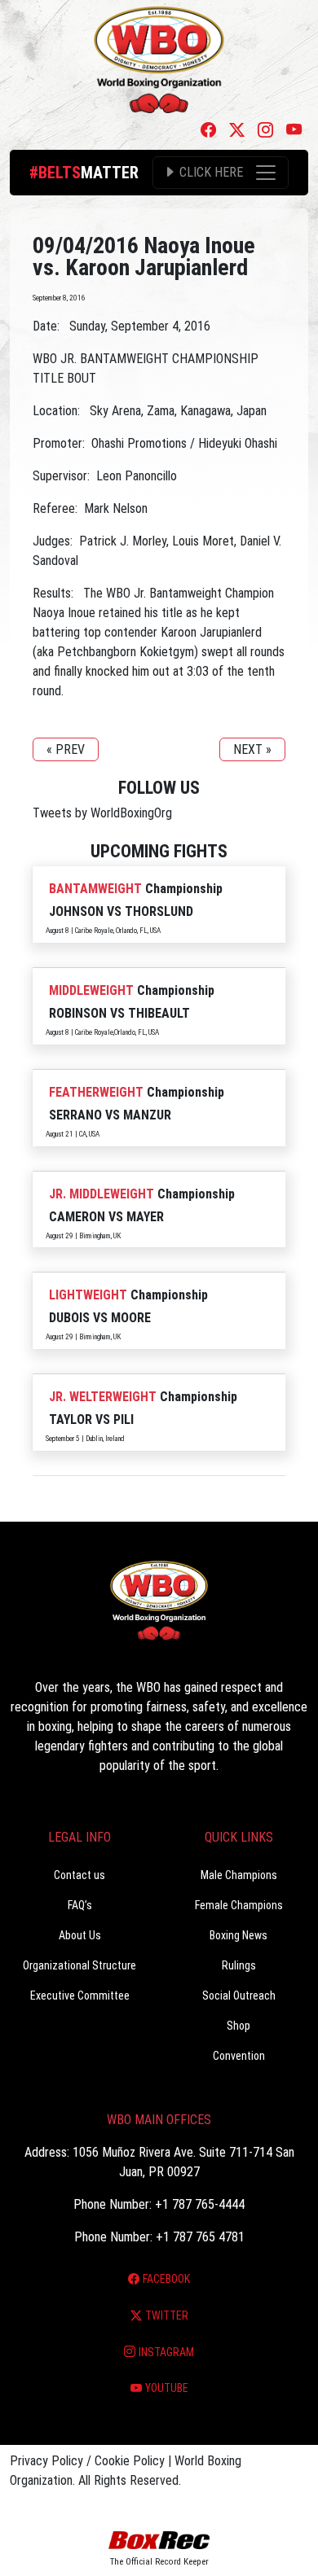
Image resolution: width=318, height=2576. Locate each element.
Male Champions (239, 1875)
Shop (238, 2026)
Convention (239, 2056)
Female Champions (239, 1905)
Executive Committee (80, 1996)
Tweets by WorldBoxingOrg (102, 813)
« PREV (66, 749)
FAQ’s (80, 1905)
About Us (80, 1935)
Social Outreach (239, 1996)
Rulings (239, 1965)
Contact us (79, 1875)
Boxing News (238, 1935)
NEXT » (252, 749)
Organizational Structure (79, 1965)
